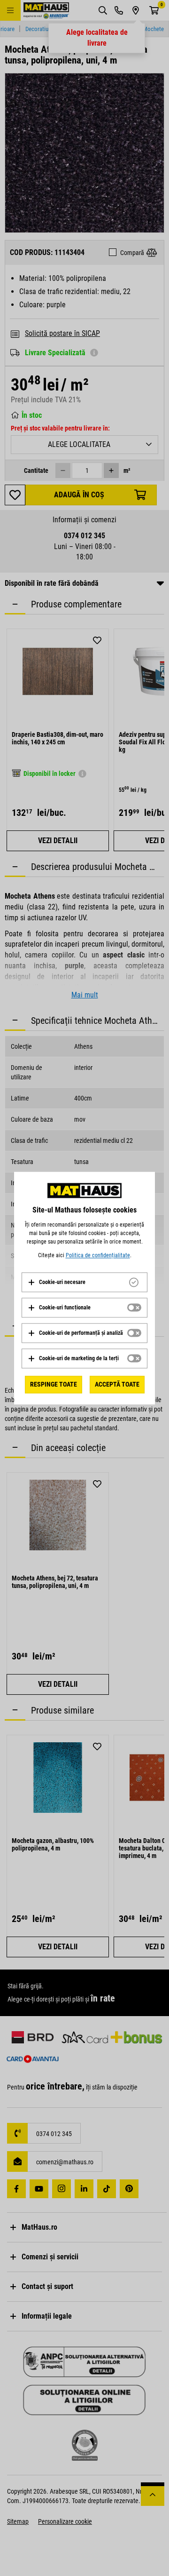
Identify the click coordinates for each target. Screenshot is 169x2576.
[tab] (84, 1282)
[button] (57, 1282)
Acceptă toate (117, 1384)
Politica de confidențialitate (98, 1255)
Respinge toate (54, 1384)
